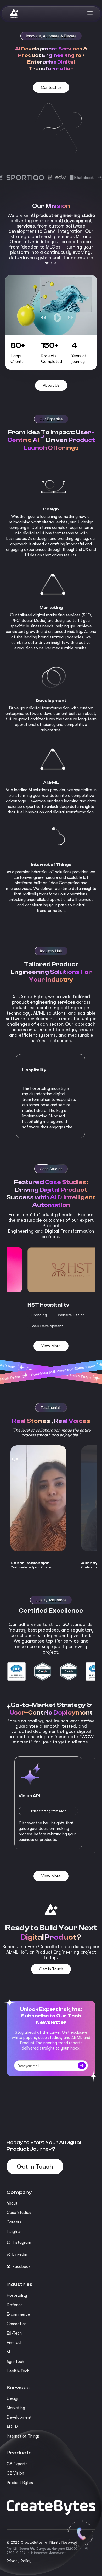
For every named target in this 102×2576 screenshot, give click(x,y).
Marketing (16, 2408)
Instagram (22, 2242)
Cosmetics (16, 2324)
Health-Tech (18, 2371)
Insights (14, 2232)
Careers (14, 2222)
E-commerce (18, 2314)
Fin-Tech (15, 2343)
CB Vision (15, 2473)
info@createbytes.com (49, 2552)
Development (19, 2417)
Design (13, 2398)
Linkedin (20, 2254)
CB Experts (17, 2464)
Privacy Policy (19, 2561)
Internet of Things (23, 2436)
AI (8, 2352)
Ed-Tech (14, 2333)
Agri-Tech (15, 2362)
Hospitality (17, 2295)
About (12, 2203)
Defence (15, 2305)
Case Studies (19, 2213)
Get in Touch (35, 2166)
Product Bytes (20, 2483)
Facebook (21, 2267)
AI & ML (14, 2427)
